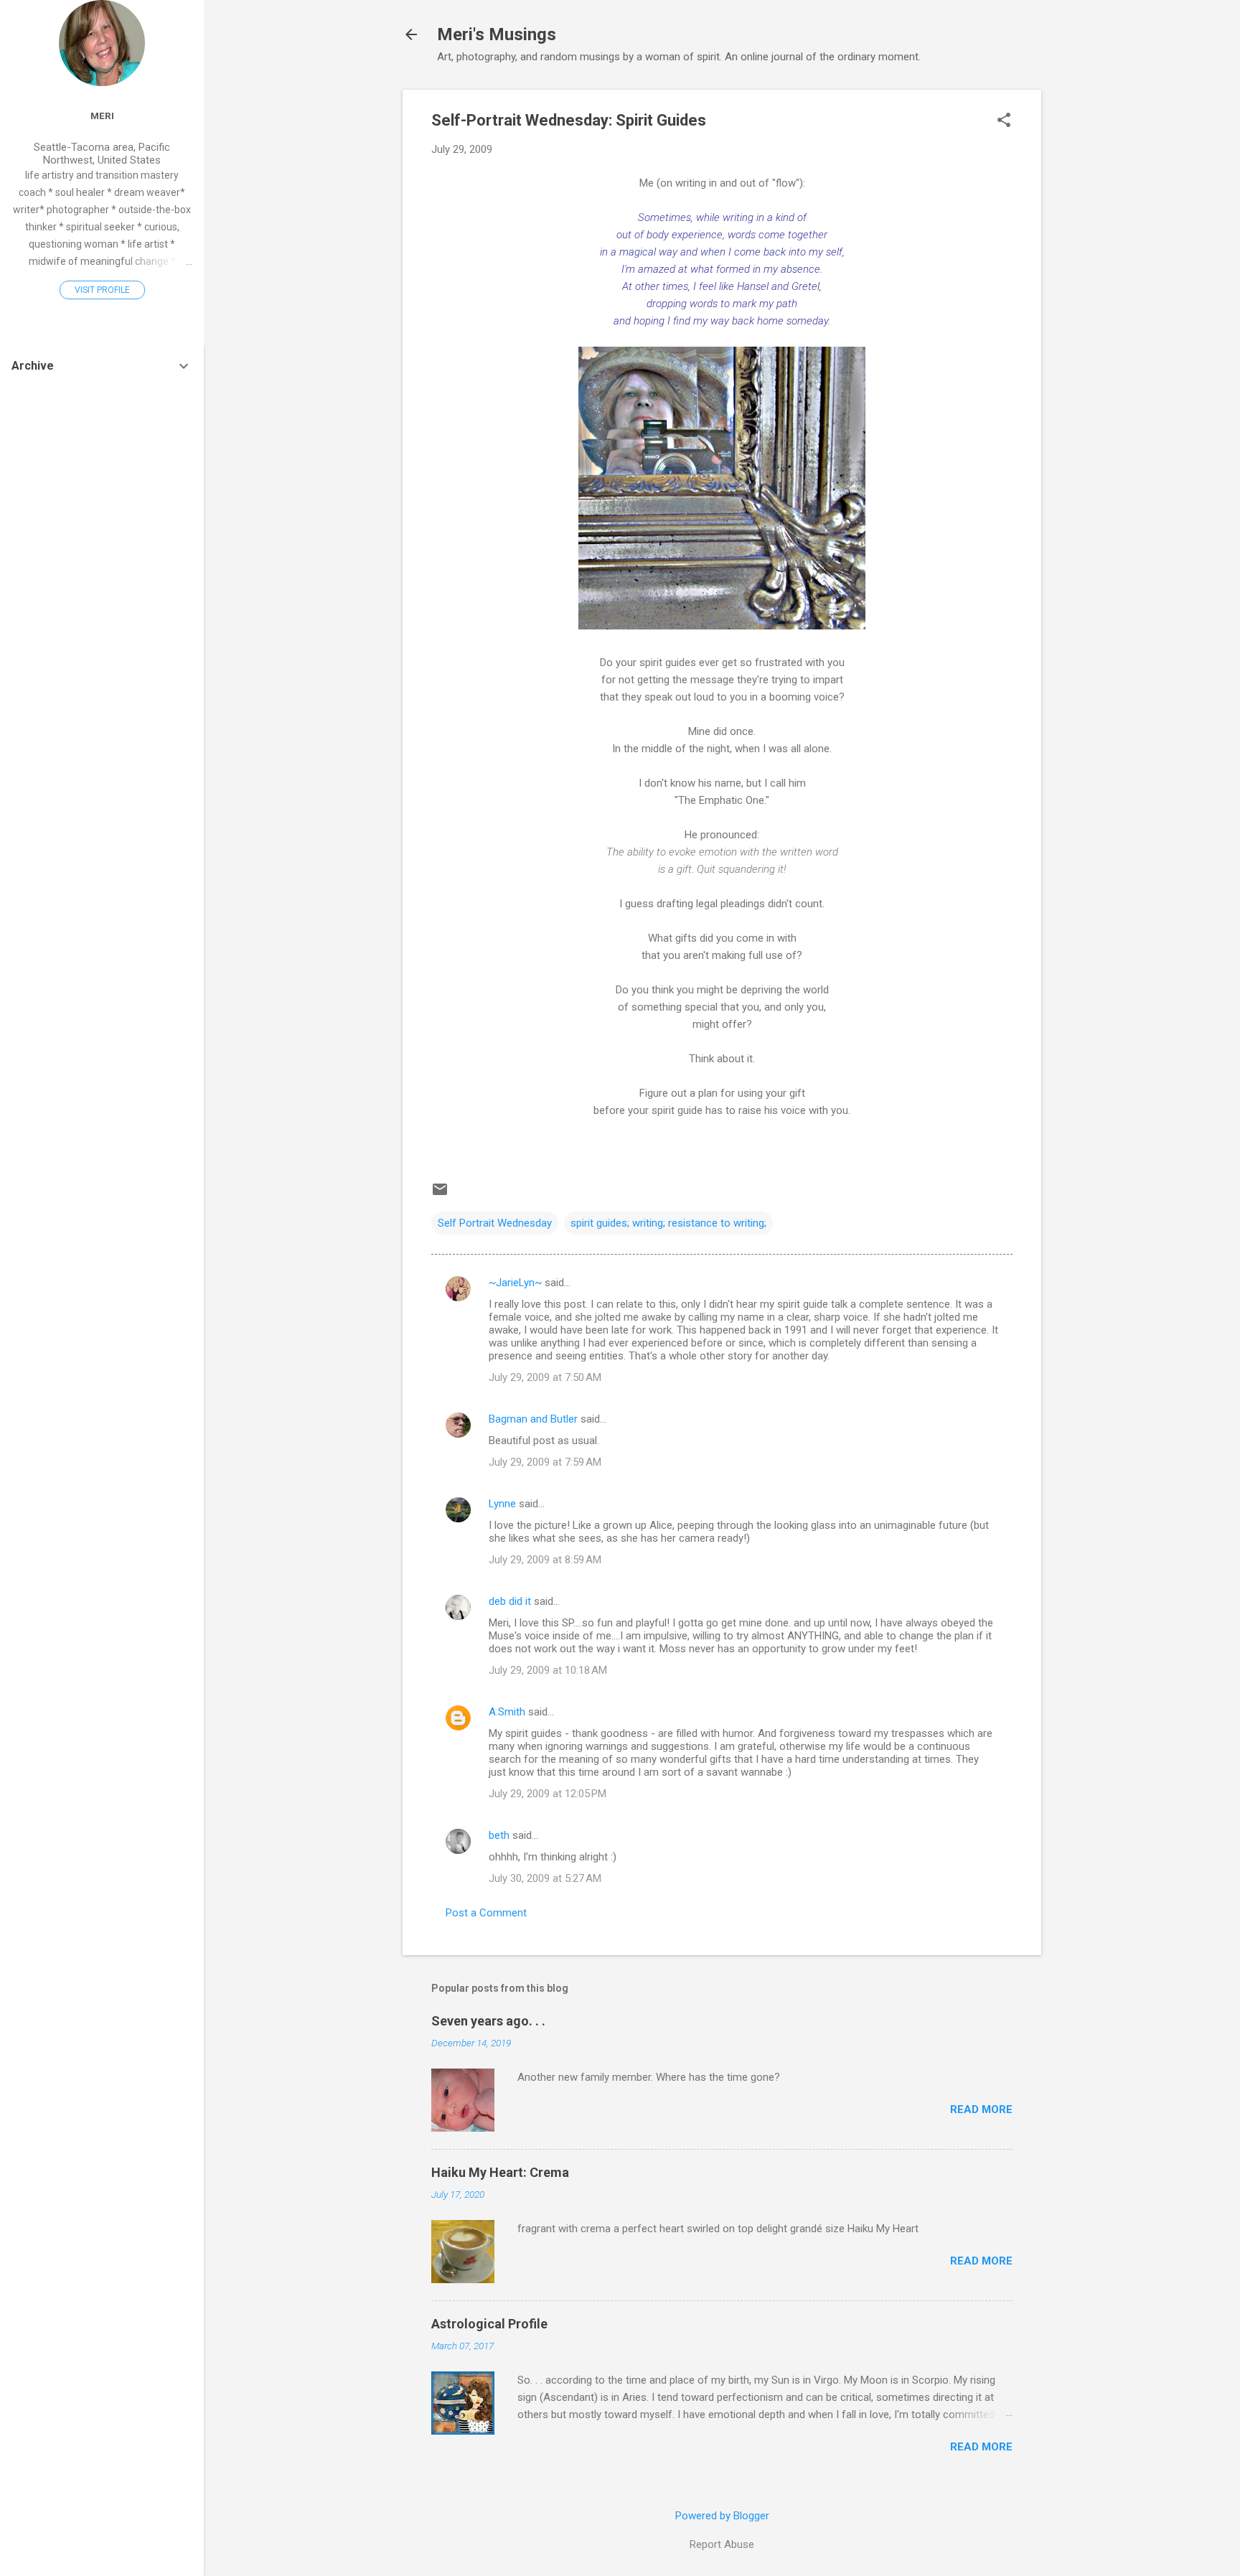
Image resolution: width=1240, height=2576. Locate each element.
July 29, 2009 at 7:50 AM (545, 1377)
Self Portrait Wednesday (495, 1223)
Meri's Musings (497, 34)
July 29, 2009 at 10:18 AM (548, 1670)
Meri (102, 116)
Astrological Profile (489, 2324)
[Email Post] (440, 1194)
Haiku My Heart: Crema (500, 2172)
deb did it (510, 1601)
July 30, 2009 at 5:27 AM (545, 1878)
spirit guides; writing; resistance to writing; (668, 1223)
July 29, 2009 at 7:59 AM (545, 1462)
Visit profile (102, 290)
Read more (981, 2109)
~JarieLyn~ (515, 1283)
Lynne (502, 1504)
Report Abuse (722, 2544)
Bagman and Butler (533, 1419)
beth (499, 1835)
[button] (1004, 121)
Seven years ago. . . (488, 2021)
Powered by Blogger (722, 2516)
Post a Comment (486, 1913)
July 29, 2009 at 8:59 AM (545, 1560)
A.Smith (507, 1712)
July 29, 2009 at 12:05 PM (548, 1794)
